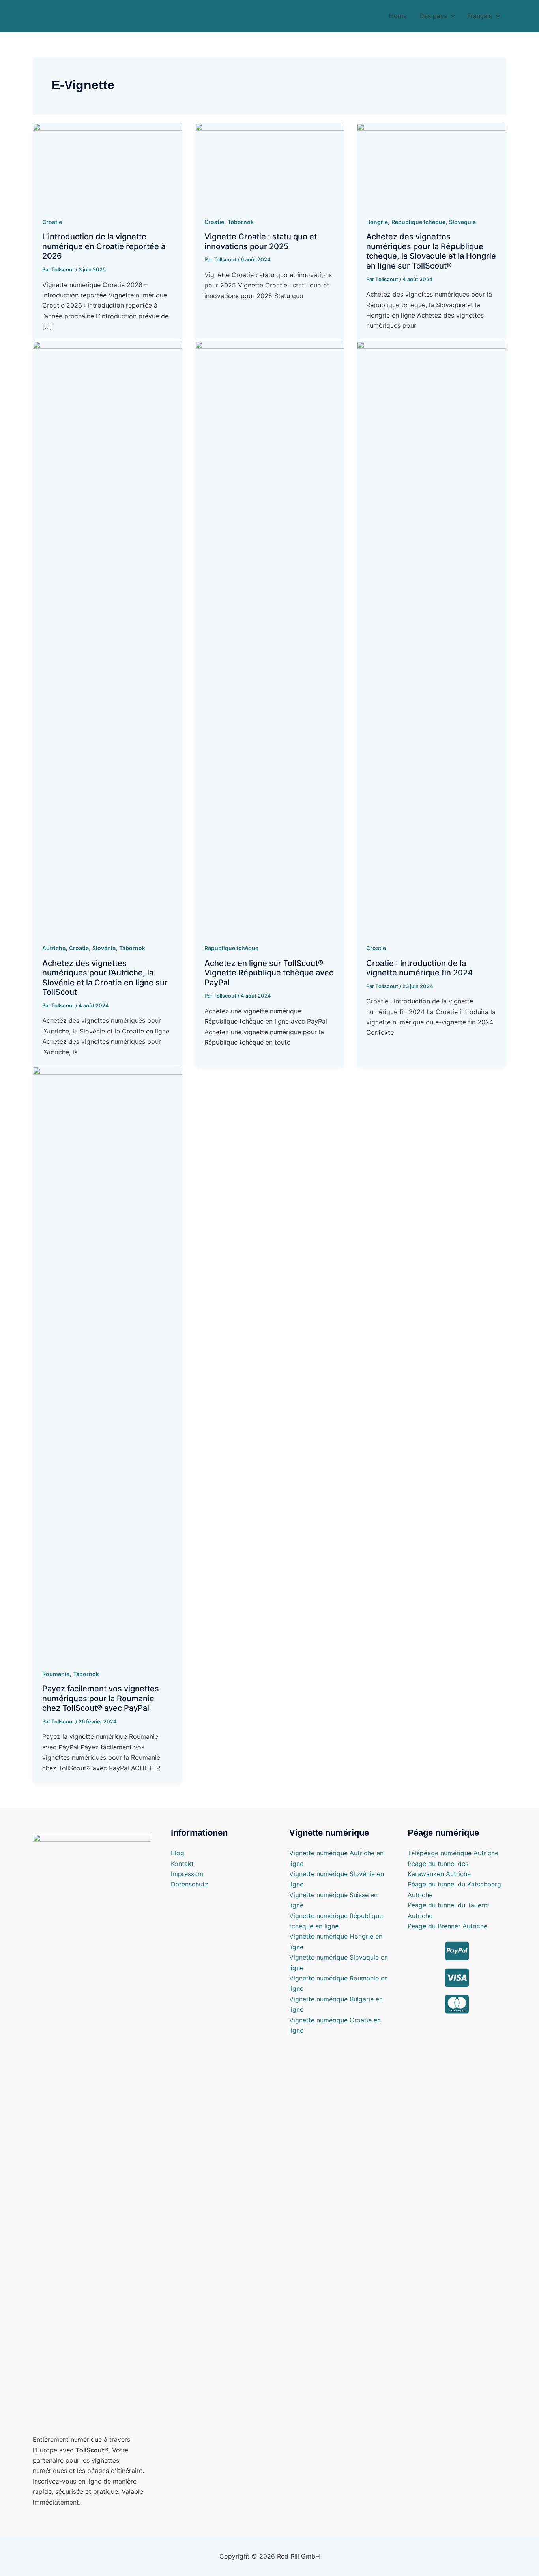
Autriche (54, 948)
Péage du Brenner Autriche (447, 1926)
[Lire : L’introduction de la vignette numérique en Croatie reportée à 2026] (108, 164)
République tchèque (418, 222)
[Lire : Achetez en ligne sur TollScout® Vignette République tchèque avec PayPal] (270, 637)
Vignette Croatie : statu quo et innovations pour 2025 (261, 241)
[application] (451, 16)
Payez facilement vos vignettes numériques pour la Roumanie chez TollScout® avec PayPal (101, 1698)
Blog (178, 1853)
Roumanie (56, 1674)
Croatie (52, 222)
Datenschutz (190, 1884)
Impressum (187, 1874)
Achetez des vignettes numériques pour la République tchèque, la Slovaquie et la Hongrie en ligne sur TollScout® (431, 251)
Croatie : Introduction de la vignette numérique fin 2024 (419, 968)
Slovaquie (462, 222)
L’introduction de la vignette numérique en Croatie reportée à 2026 (104, 246)
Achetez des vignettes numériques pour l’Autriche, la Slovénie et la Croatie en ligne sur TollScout (105, 978)
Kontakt (182, 1864)
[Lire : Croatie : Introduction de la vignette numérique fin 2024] (431, 637)
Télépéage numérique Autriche (453, 1853)
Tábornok (241, 222)
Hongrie (377, 222)
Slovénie (104, 948)
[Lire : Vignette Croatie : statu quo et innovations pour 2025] (270, 164)
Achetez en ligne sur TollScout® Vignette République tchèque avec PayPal (269, 973)
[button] (437, 16)
